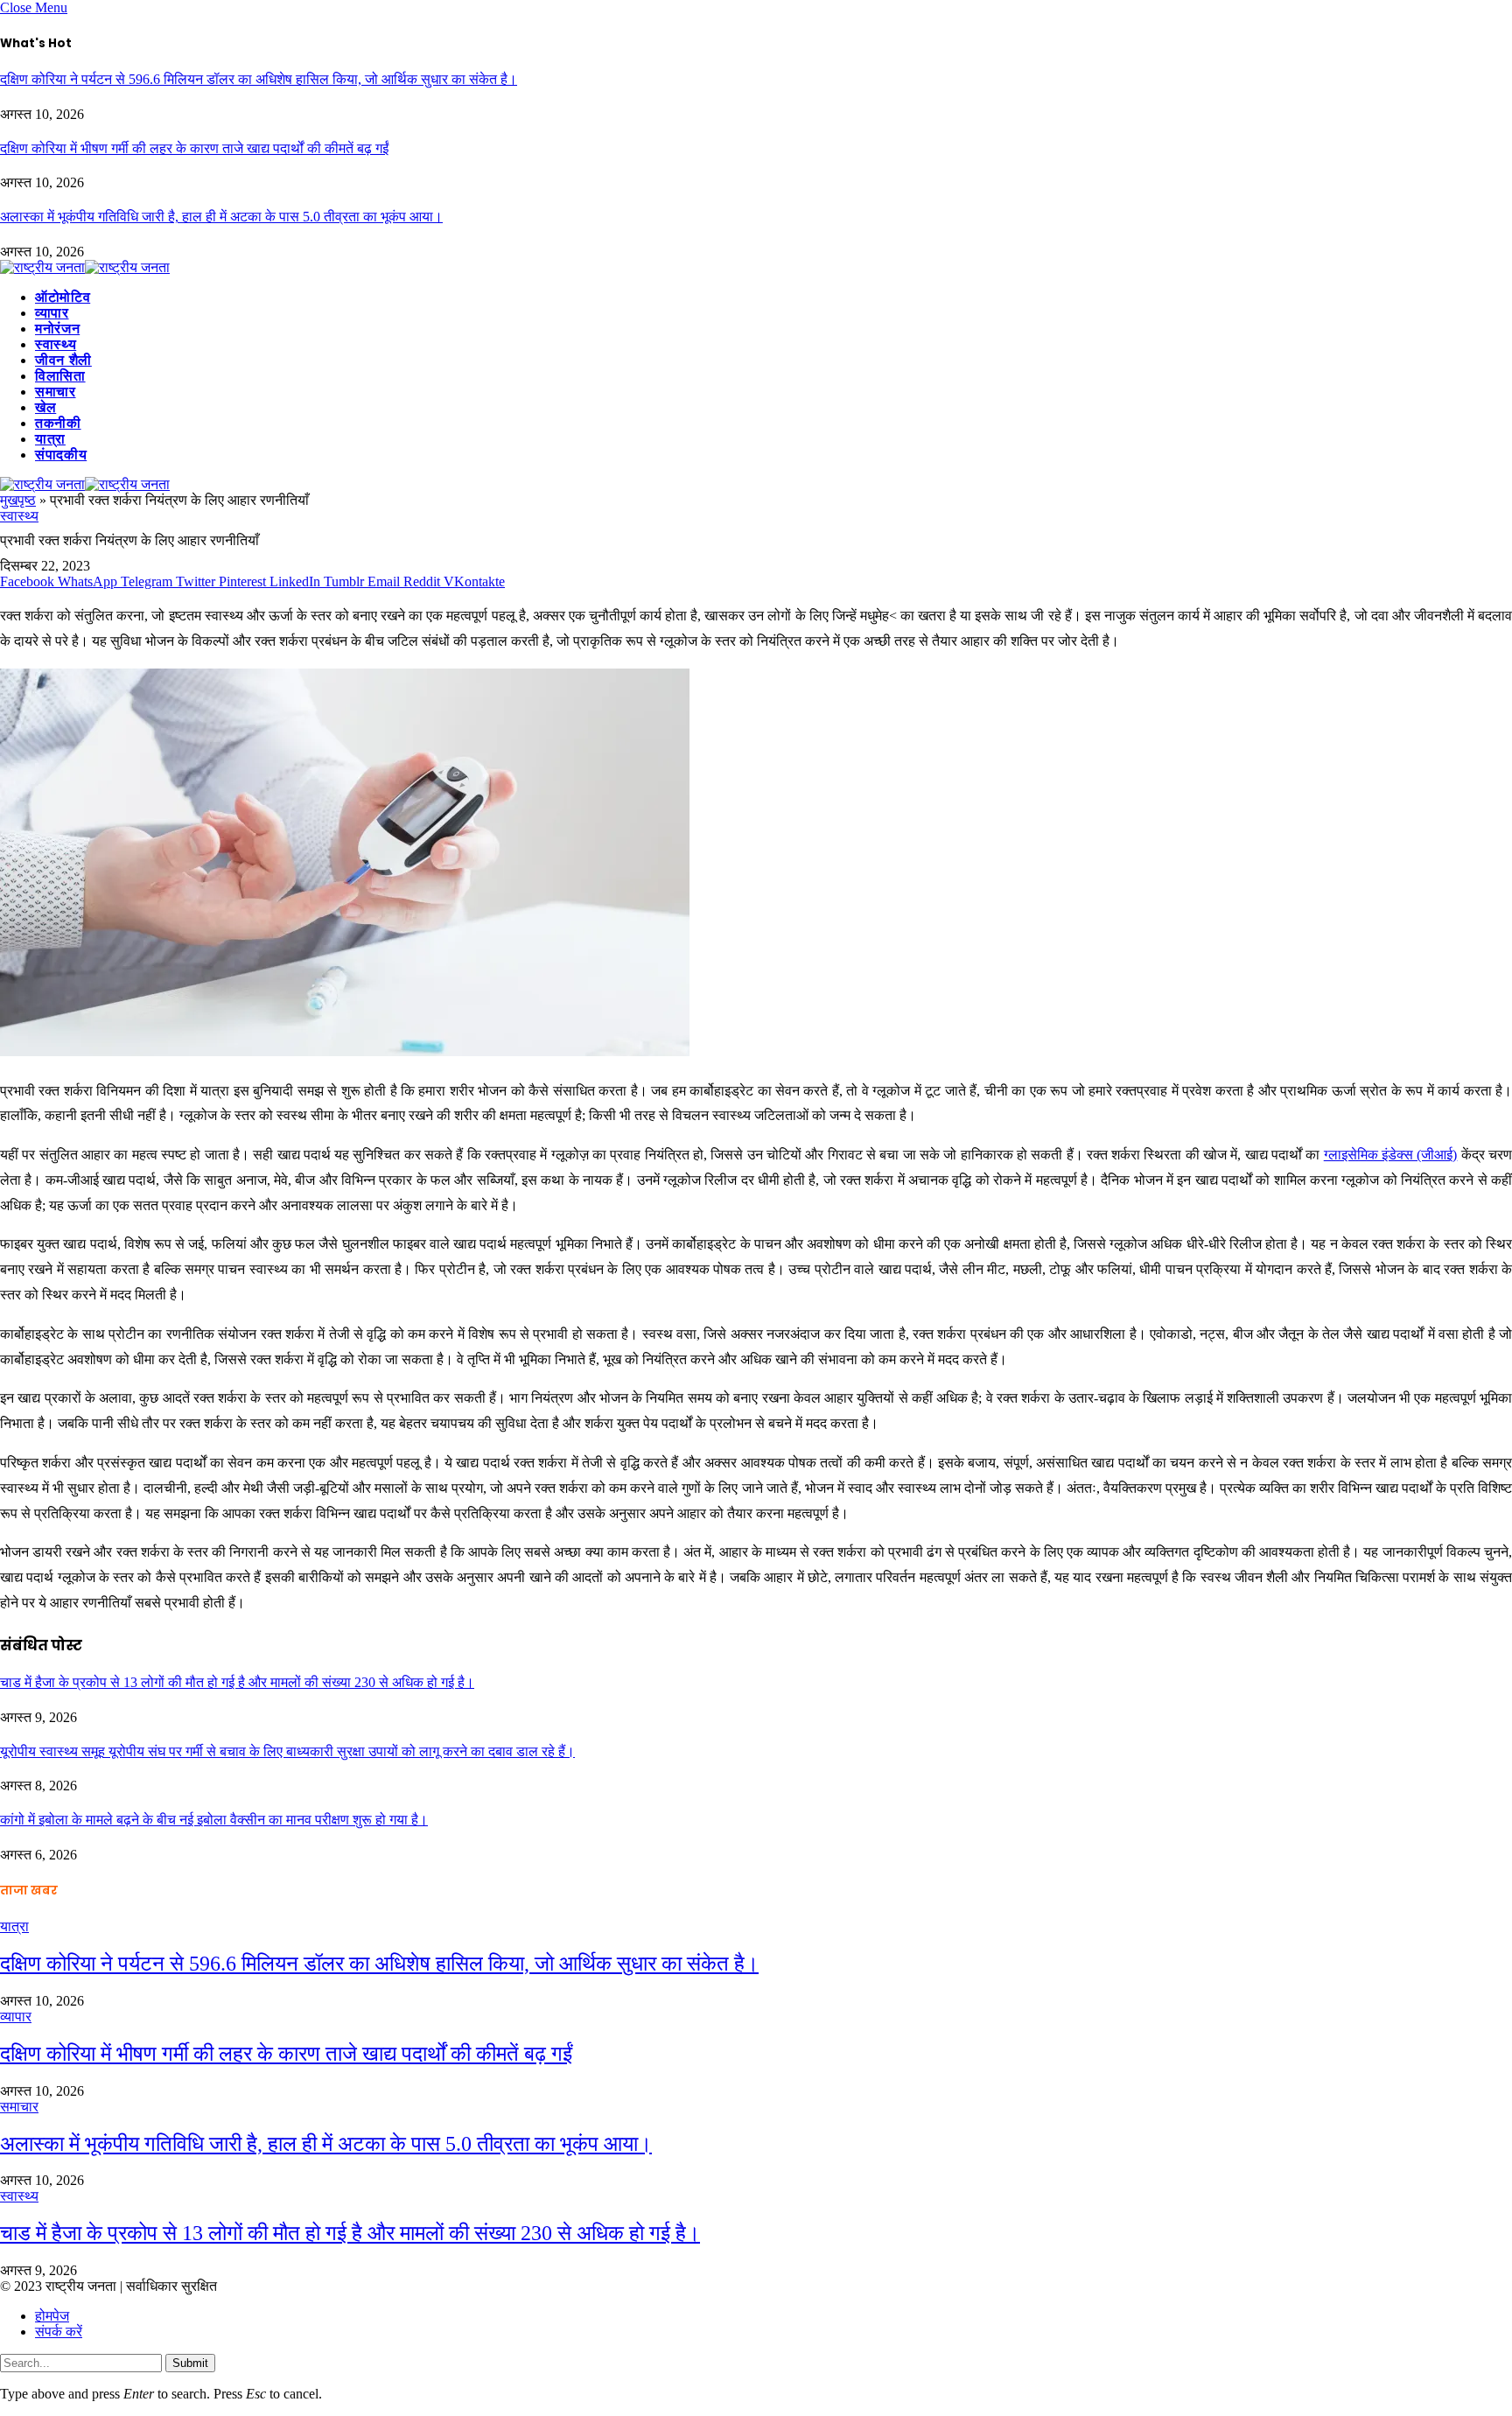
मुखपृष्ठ (18, 500)
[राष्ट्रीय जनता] (85, 267)
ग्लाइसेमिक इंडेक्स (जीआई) (1391, 1155)
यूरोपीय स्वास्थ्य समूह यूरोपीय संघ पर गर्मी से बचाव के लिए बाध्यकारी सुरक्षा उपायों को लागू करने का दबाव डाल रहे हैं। (287, 1751)
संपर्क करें (59, 2332)
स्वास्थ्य (56, 344)
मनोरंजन (57, 329)
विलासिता (60, 376)
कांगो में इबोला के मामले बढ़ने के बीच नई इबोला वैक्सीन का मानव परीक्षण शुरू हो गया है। (214, 1820)
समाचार (56, 392)
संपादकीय (61, 455)
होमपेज (52, 2316)
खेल (45, 407)
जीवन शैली (63, 360)
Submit (190, 2363)
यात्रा (50, 439)
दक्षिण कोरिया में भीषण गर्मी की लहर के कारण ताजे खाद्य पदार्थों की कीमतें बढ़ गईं (194, 148)
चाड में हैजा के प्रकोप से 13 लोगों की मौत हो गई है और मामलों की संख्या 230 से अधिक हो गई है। (237, 1682)
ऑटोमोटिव (63, 297)
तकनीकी (58, 423)
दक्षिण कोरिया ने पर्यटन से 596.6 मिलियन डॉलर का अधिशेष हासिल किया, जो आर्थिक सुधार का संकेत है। (259, 79)
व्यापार (52, 313)
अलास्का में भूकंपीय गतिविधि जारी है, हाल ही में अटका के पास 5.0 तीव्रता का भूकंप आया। (221, 217)
